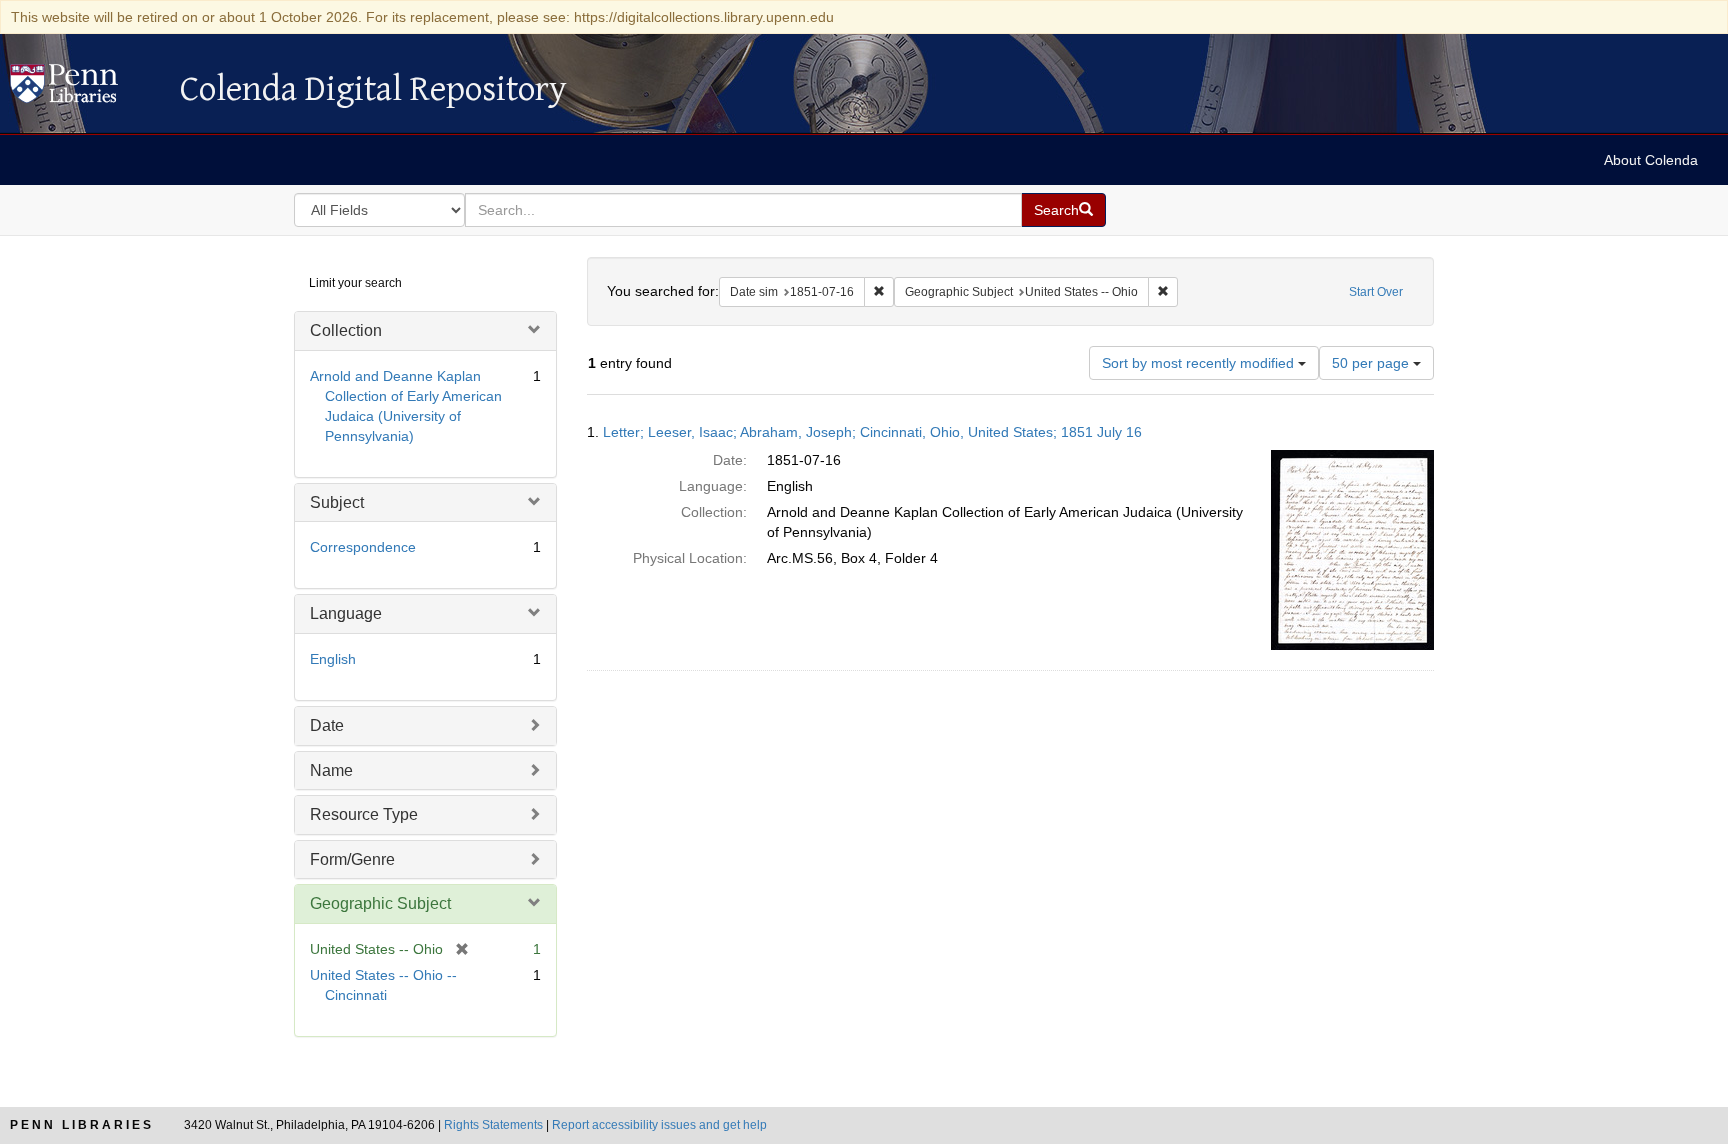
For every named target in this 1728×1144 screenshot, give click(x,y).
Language (346, 613)
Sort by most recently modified (1200, 363)
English (333, 659)
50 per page (1372, 363)
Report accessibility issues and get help (659, 1125)
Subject (337, 502)
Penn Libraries (82, 1125)
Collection (346, 330)
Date (327, 725)
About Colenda (1651, 160)
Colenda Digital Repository (85, 89)
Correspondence (363, 547)
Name (331, 770)
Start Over (1376, 292)
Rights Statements (493, 1125)
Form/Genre (352, 859)
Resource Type (364, 814)
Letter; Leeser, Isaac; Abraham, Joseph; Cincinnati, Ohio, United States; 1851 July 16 (872, 432)
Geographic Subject (380, 903)
